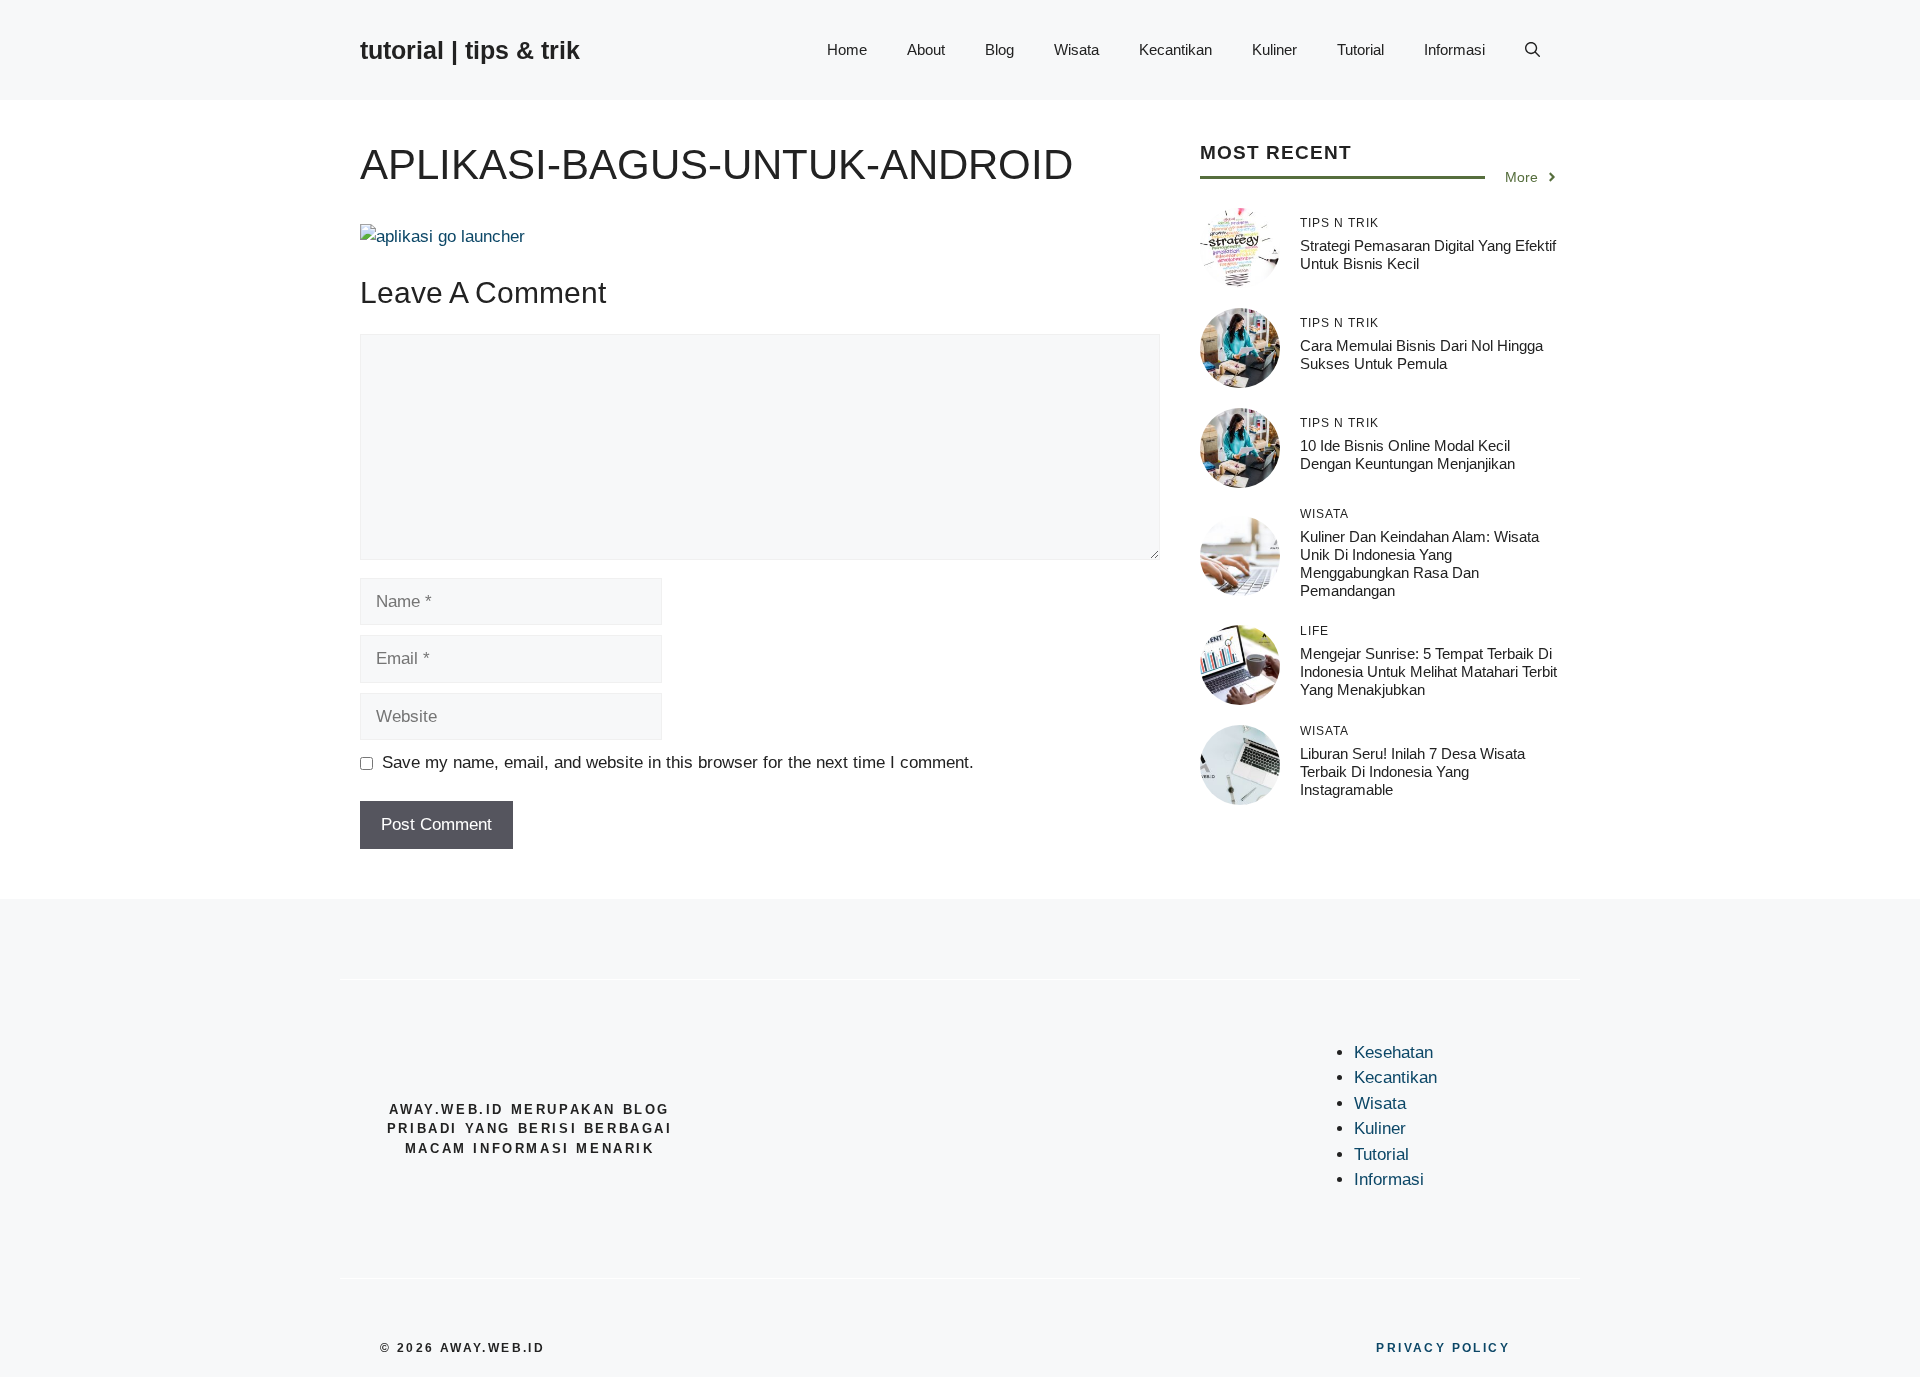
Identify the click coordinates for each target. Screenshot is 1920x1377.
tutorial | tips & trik (470, 50)
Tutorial (1360, 49)
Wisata (1076, 49)
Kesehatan (1393, 1052)
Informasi (1454, 49)
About (926, 49)
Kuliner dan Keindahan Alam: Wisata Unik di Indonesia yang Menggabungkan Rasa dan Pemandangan (1419, 563)
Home (847, 49)
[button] (1532, 50)
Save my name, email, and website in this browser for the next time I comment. (678, 762)
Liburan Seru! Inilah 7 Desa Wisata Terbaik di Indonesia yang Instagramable (1412, 771)
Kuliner (1274, 49)
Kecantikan (1175, 49)
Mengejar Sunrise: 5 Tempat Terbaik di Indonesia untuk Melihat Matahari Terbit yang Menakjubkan (1428, 671)
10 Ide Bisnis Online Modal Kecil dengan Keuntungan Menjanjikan (1407, 454)
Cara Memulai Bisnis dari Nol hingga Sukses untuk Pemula (1421, 354)
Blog (999, 49)
